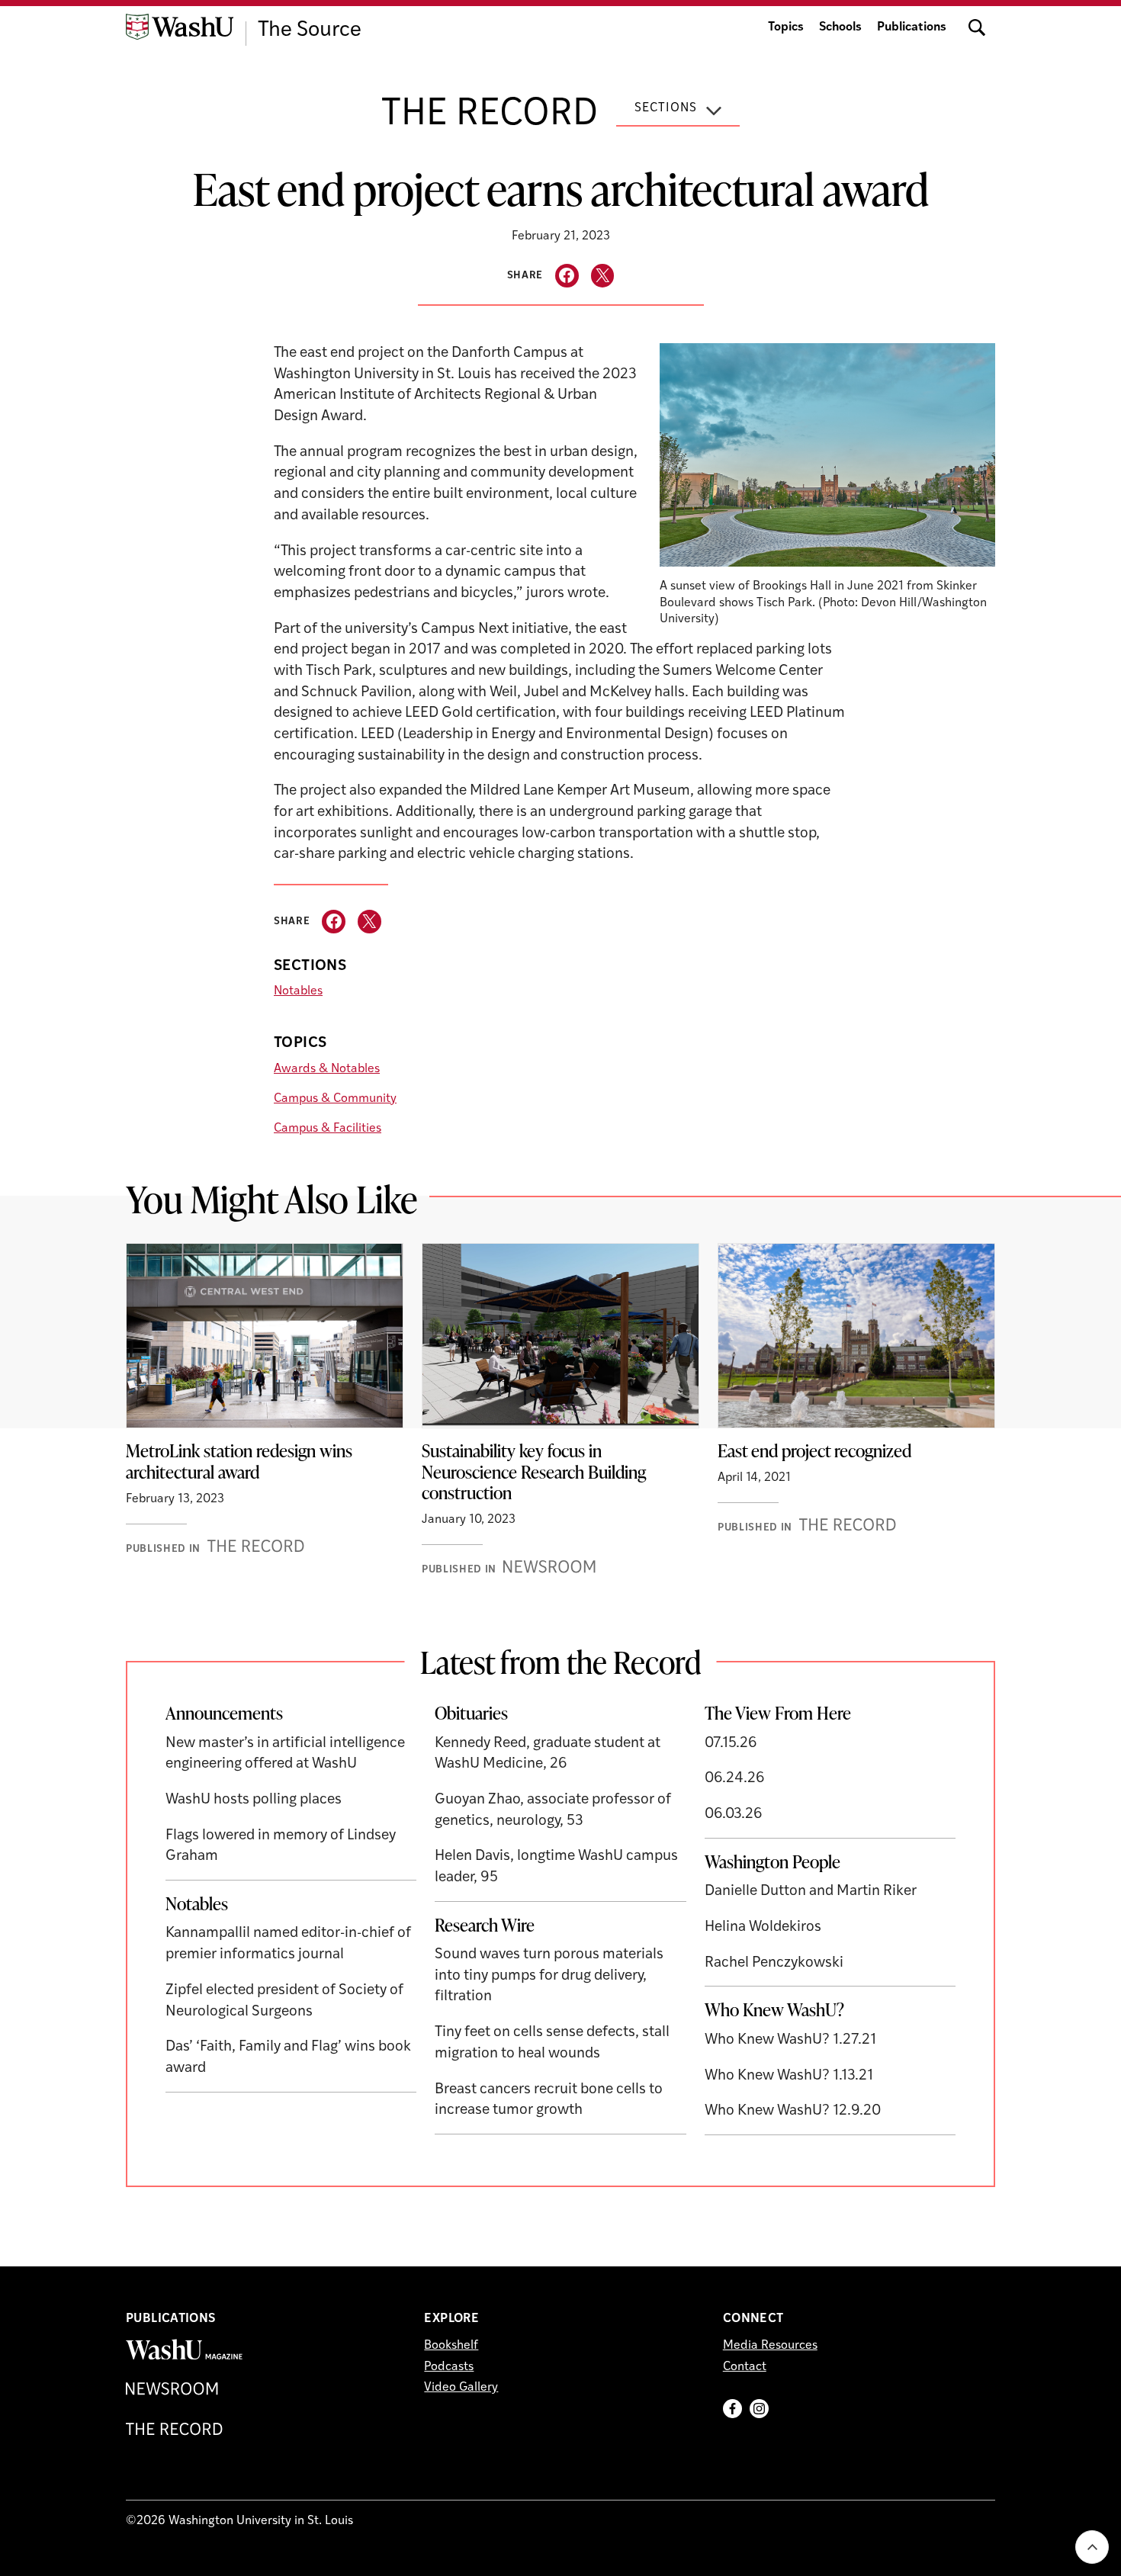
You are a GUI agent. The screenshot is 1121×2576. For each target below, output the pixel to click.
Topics (786, 27)
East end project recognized (814, 1450)
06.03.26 (734, 1815)
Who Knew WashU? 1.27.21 (790, 2040)
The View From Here (778, 1713)
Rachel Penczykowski (774, 1963)
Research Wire (485, 1925)
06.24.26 (735, 1779)
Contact (745, 2367)
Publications (912, 27)
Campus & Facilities (328, 1129)
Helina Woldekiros (763, 1927)
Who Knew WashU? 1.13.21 (789, 2076)
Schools (840, 27)
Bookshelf (451, 2346)
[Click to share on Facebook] (567, 276)
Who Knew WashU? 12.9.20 (793, 2111)
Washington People (772, 1861)
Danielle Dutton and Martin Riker (811, 1892)
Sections (666, 108)
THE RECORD (490, 115)
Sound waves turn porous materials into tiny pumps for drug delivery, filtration (549, 1976)
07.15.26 (731, 1744)
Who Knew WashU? (774, 2009)
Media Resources (770, 2346)
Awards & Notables (327, 1069)
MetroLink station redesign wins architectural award (239, 1461)
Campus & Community (335, 1099)
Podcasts (449, 2367)
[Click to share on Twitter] (603, 276)
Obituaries (471, 1713)
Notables (298, 991)
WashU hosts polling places (254, 1800)
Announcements (224, 1713)
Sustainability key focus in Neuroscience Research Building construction (534, 1471)
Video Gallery (461, 2388)
